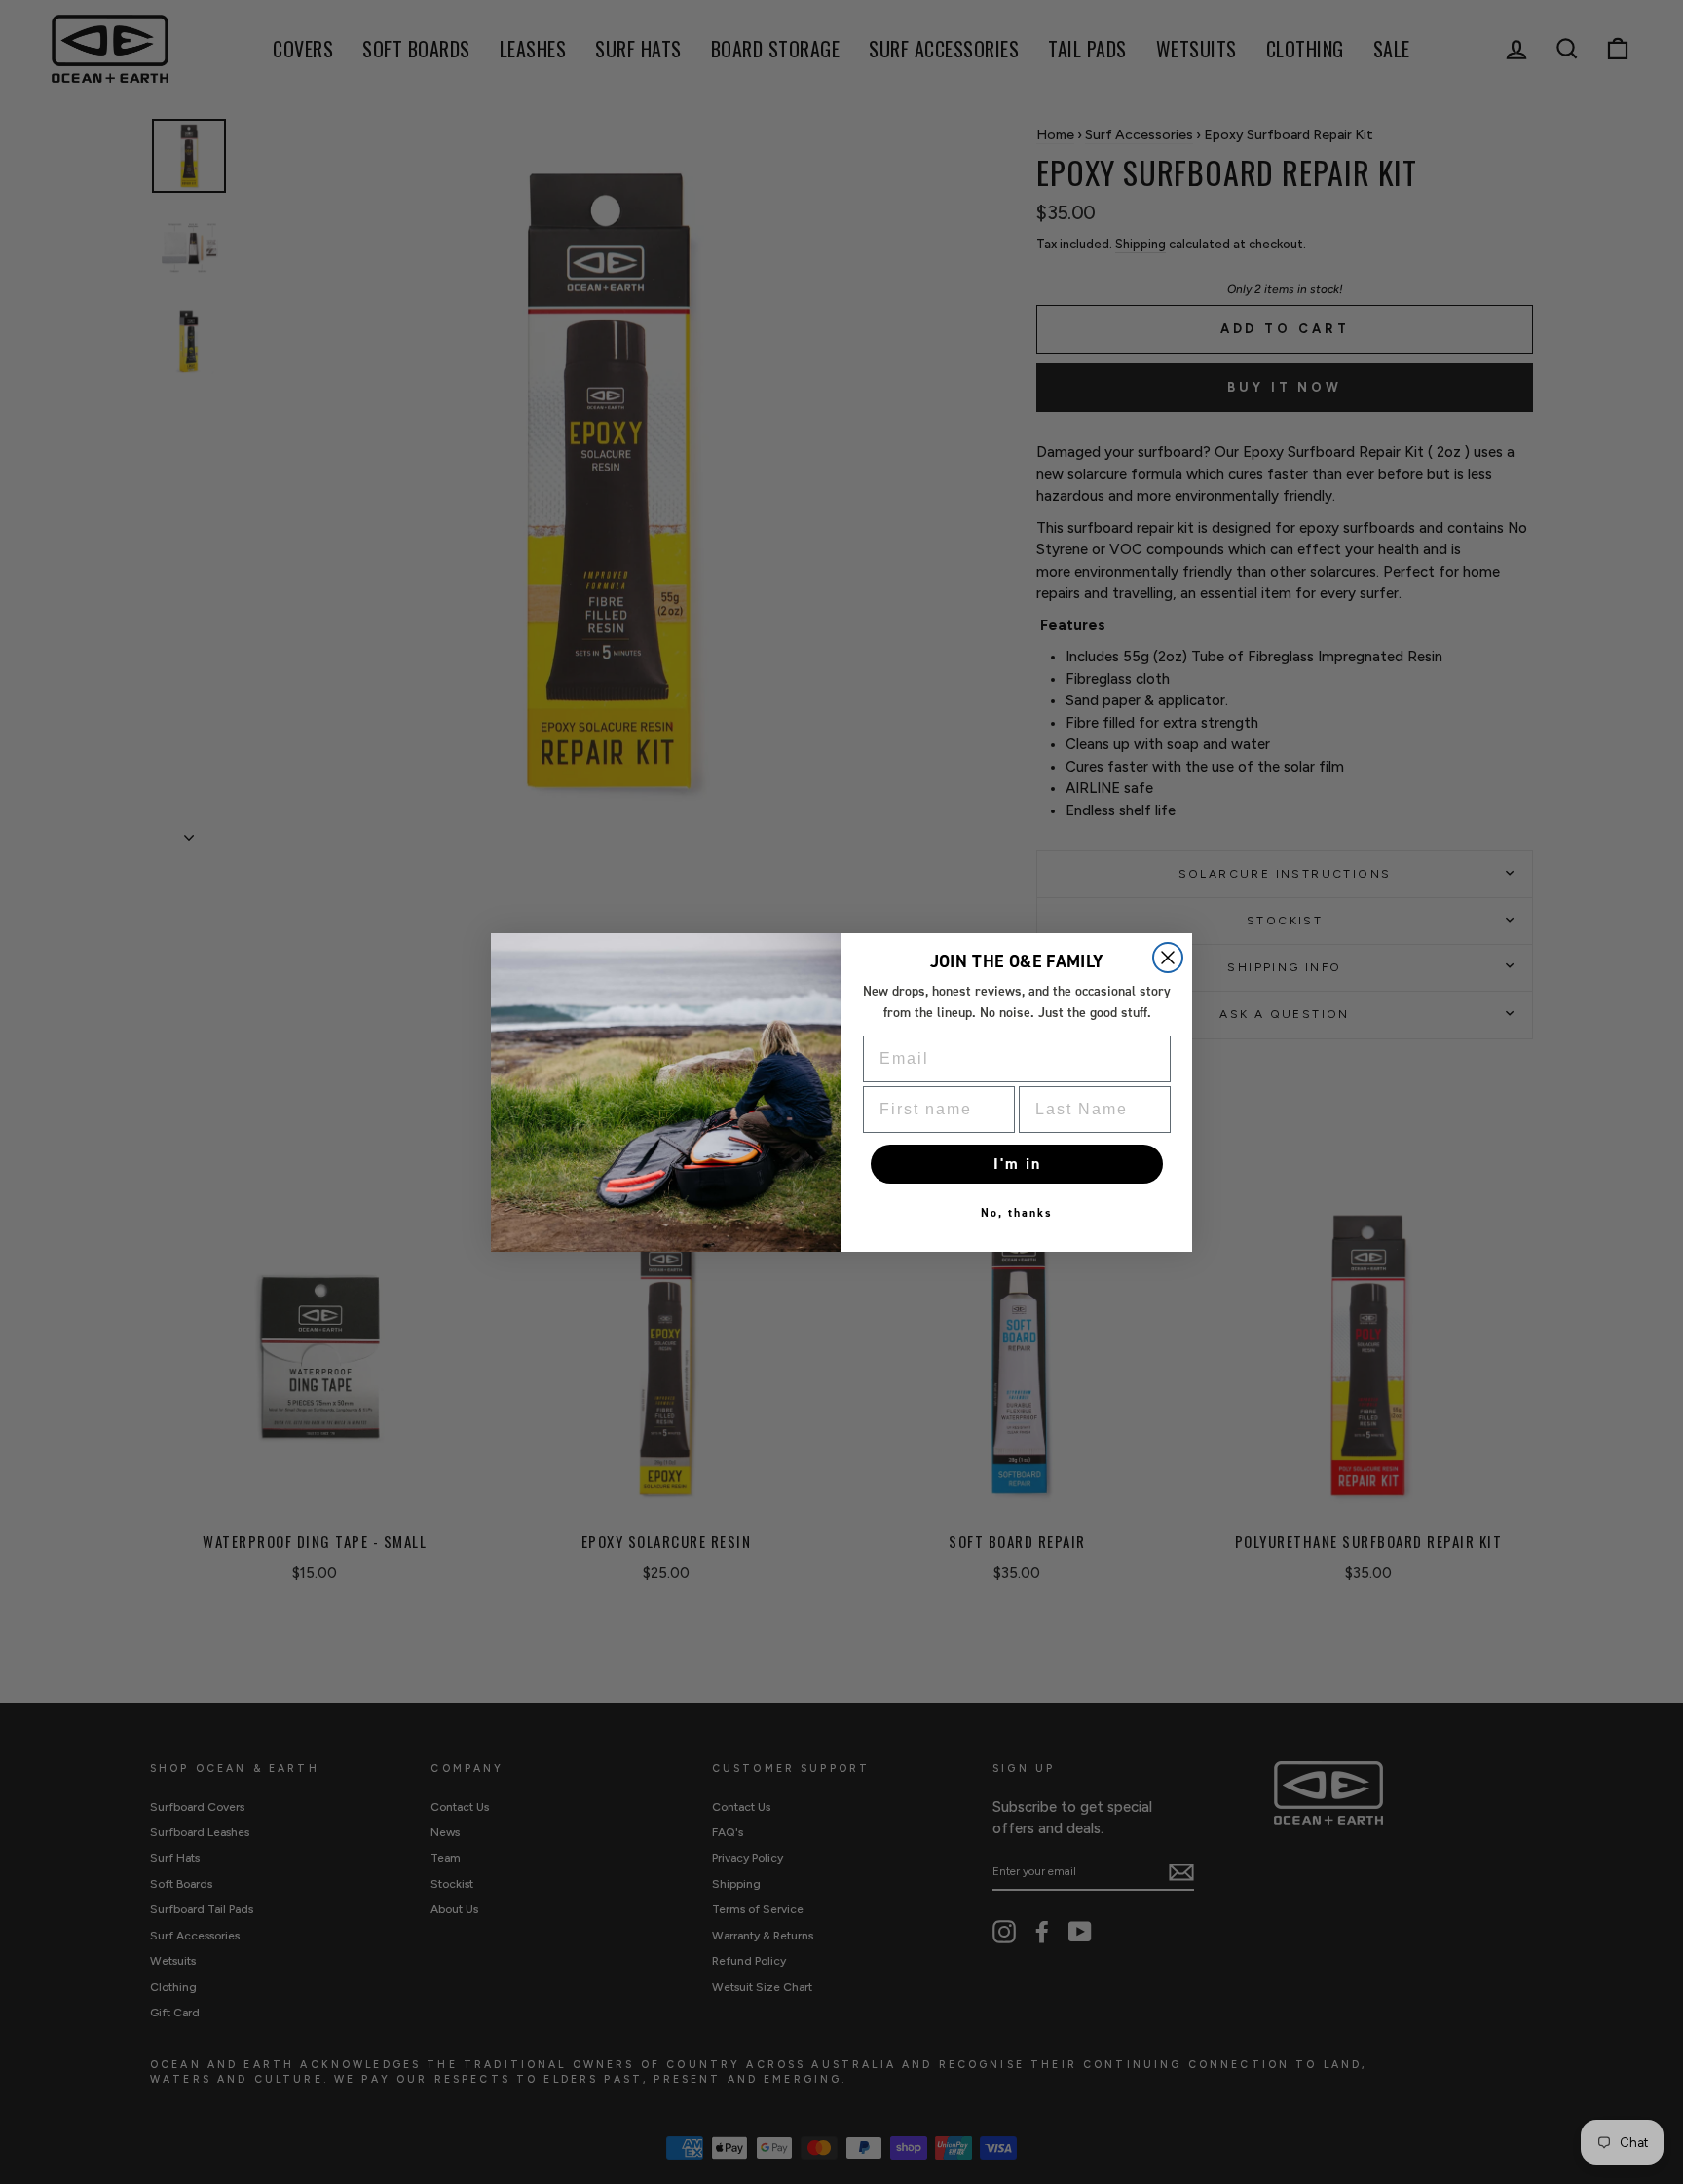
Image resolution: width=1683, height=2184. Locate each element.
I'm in (1017, 1164)
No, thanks (1017, 1213)
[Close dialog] (1168, 958)
